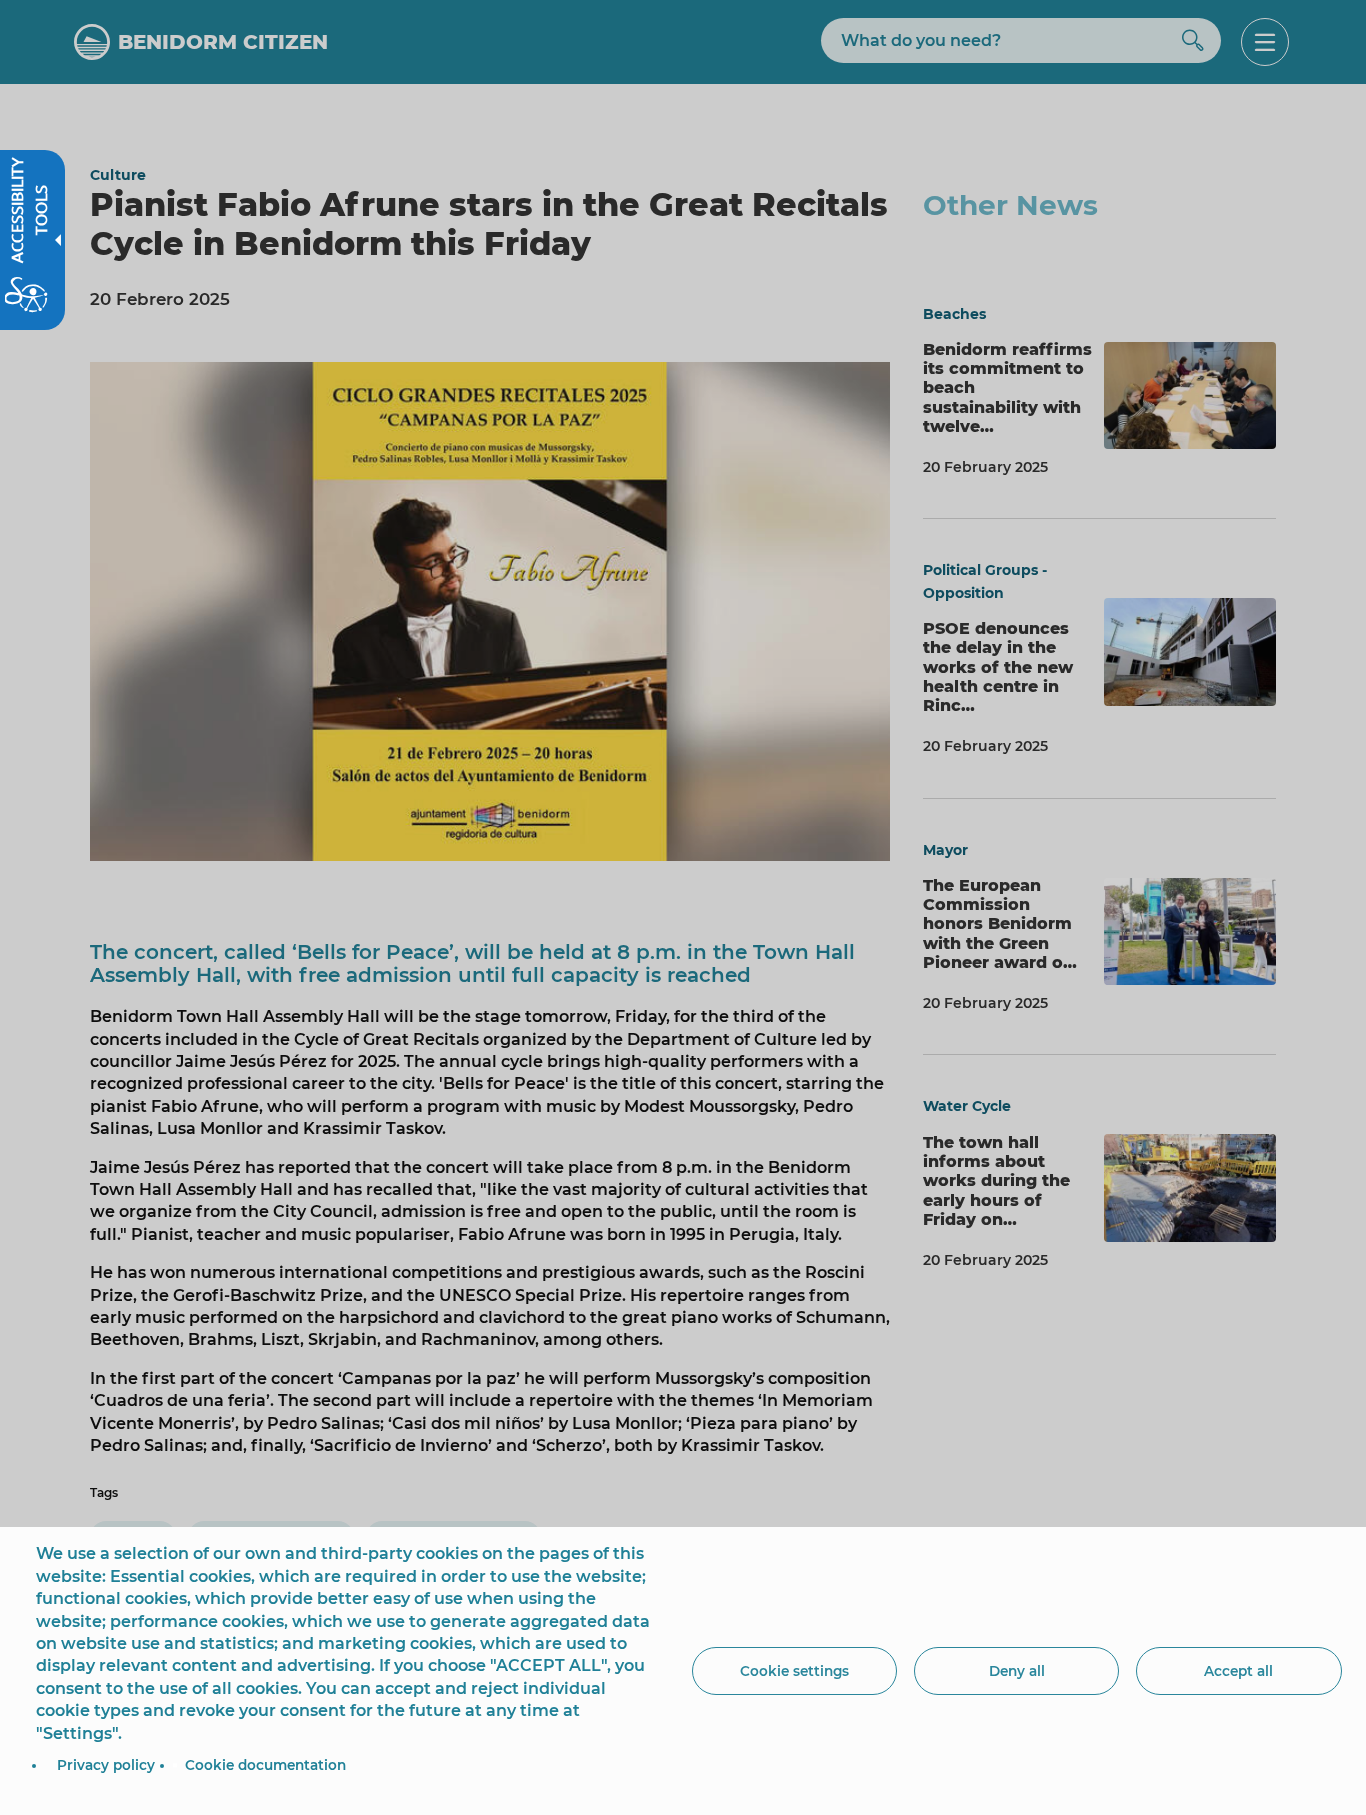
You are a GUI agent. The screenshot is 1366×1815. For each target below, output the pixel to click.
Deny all (1017, 1671)
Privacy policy (106, 1765)
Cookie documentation (265, 1765)
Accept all (1238, 1671)
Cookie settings (794, 1671)
